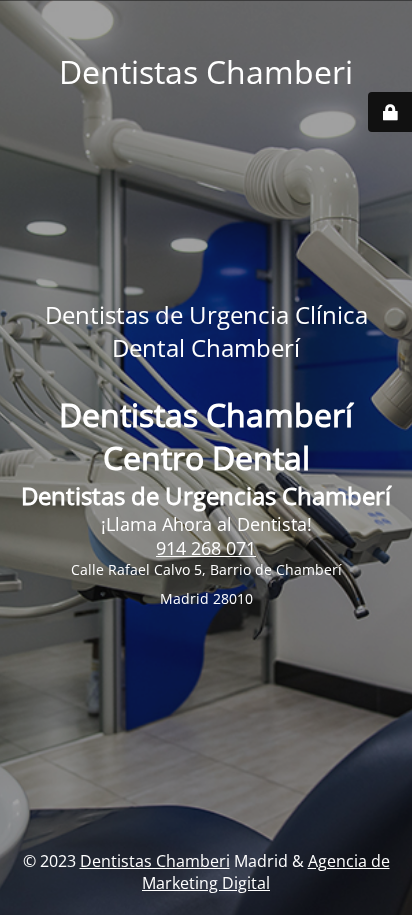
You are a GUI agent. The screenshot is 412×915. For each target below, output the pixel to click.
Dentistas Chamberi (155, 861)
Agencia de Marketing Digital (266, 872)
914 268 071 (206, 548)
